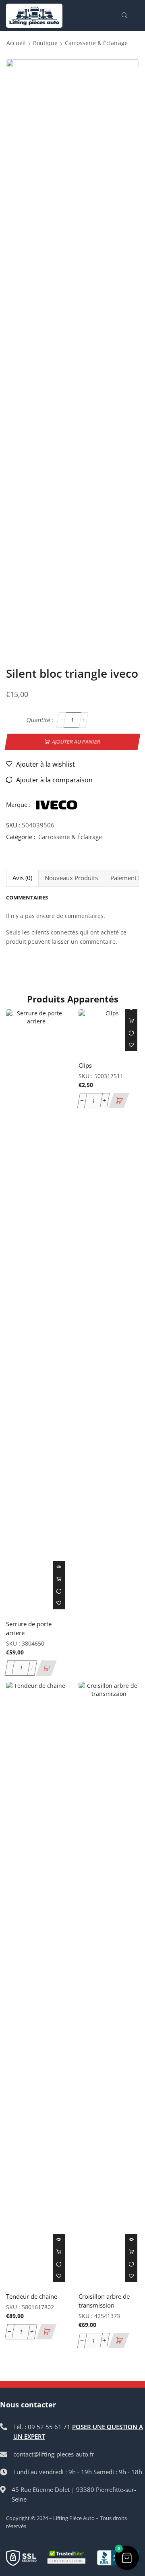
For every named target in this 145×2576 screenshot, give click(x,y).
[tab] (22, 878)
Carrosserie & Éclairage (96, 43)
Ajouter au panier (76, 741)
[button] (46, 1668)
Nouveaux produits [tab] (71, 878)
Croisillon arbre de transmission (104, 2301)
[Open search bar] (126, 16)
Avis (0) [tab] (22, 878)
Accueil (16, 43)
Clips (85, 1065)
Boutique (45, 43)
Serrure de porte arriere (29, 1628)
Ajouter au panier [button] (59, 1579)
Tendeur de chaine (32, 2296)
